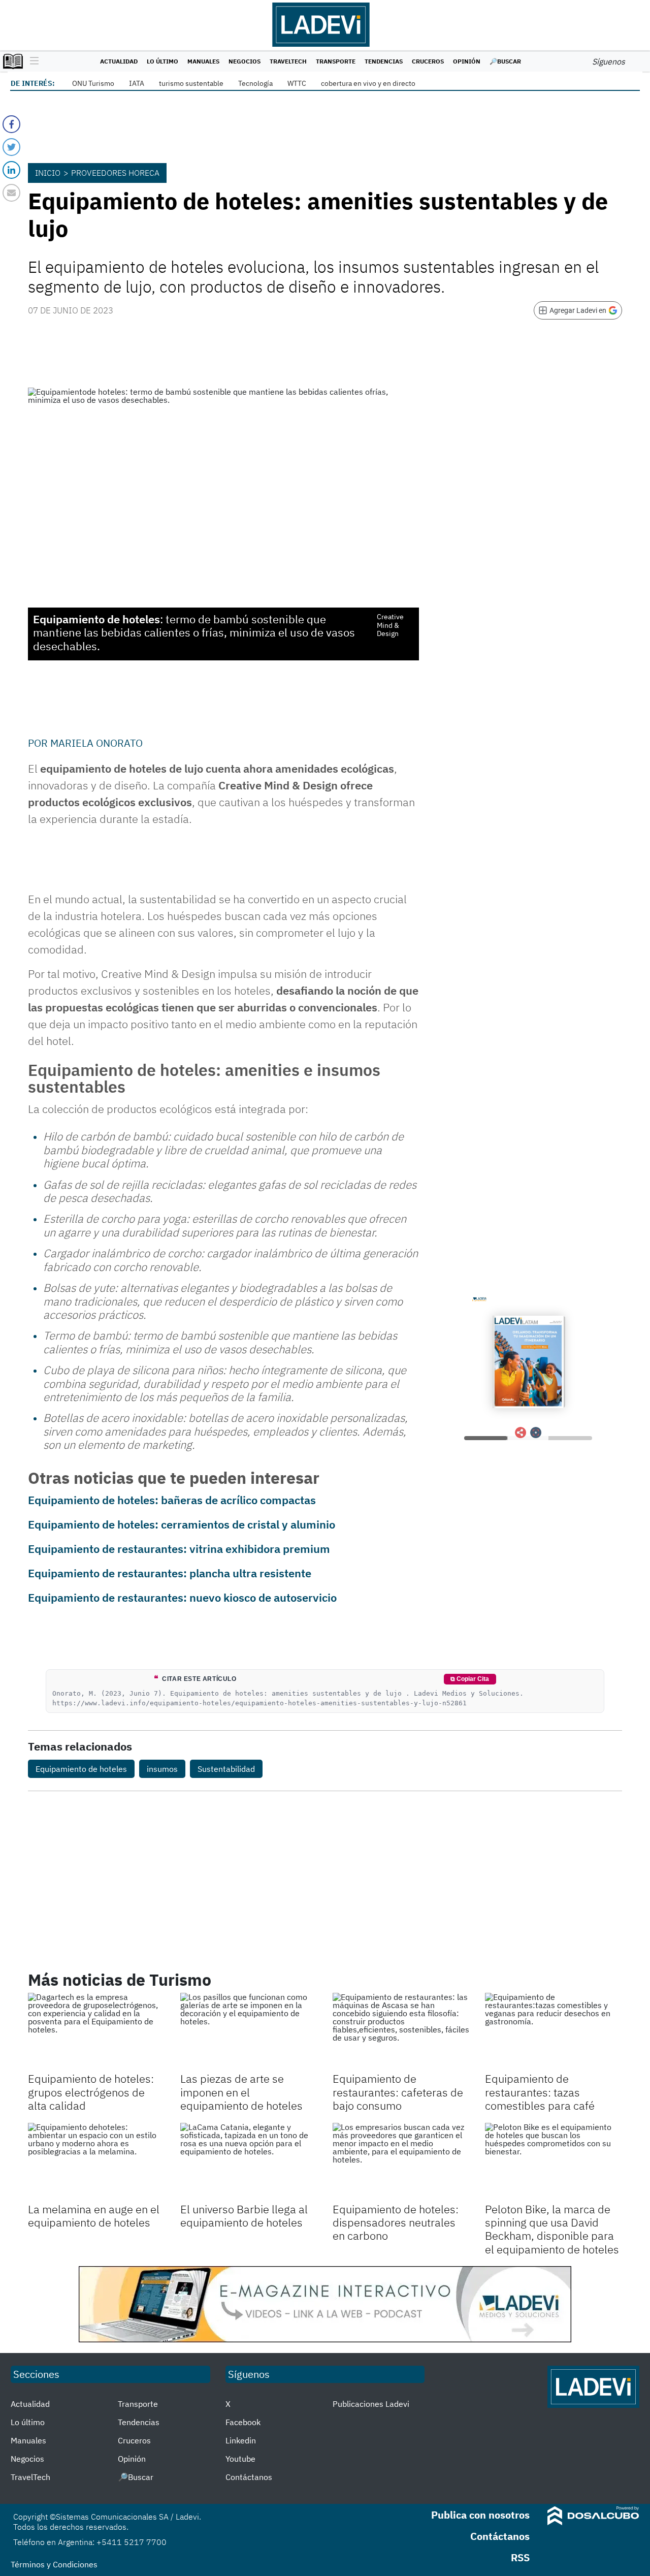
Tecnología (255, 83)
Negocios (245, 61)
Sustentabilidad (226, 1769)
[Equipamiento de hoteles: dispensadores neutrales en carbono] (401, 2161)
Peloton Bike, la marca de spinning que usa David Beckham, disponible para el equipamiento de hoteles (552, 2229)
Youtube (240, 2459)
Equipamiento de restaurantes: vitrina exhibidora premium (179, 1549)
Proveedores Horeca (115, 173)
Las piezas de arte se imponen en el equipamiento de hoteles (241, 2092)
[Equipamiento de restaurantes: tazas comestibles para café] (554, 2031)
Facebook (243, 2422)
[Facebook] (11, 124)
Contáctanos (249, 2477)
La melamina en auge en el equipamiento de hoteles (94, 2216)
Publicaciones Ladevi (371, 2404)
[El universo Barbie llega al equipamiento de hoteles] (249, 2161)
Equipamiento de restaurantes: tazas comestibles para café (540, 2092)
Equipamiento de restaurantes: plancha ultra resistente (170, 1573)
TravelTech (288, 61)
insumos (162, 1769)
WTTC (297, 83)
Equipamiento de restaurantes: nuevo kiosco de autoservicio (182, 1597)
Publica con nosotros (480, 2515)
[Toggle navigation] (32, 61)
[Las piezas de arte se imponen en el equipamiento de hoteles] (249, 2031)
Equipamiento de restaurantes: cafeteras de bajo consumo (398, 2092)
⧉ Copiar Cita (470, 1679)
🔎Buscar (505, 61)
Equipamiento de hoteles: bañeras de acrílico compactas (172, 1500)
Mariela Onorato (96, 743)
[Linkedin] (11, 170)
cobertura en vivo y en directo (368, 83)
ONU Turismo (93, 83)
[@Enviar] (11, 193)
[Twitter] (11, 147)
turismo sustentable (191, 83)
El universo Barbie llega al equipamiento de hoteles (244, 2216)
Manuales (203, 61)
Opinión (467, 61)
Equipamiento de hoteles (81, 1769)
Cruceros (428, 61)
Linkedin (241, 2440)
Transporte (336, 61)
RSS (520, 2557)
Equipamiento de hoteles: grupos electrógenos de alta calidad (91, 2092)
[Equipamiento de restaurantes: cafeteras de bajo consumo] (401, 2031)
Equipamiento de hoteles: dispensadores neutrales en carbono (396, 2222)
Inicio (48, 173)
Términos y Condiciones (54, 2564)
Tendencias (384, 61)
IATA (137, 83)
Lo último (162, 61)
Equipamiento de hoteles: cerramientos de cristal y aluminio (182, 1524)
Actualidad (119, 61)
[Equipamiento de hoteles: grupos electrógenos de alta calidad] (96, 2031)
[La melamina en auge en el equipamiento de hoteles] (96, 2161)
